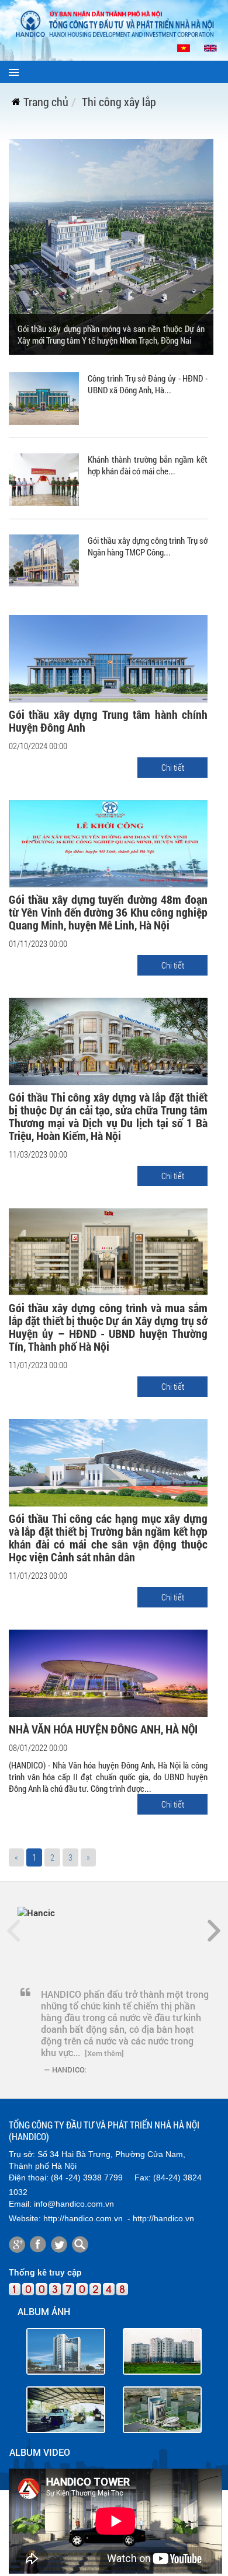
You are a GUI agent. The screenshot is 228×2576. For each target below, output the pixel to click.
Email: (20, 2204)
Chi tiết (173, 767)
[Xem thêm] (104, 2053)
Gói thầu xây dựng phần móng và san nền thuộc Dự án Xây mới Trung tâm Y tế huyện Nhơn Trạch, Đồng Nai (111, 334)
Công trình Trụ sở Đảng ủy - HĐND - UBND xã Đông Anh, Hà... (148, 384)
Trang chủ (46, 102)
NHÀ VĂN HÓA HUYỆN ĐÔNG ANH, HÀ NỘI (103, 1729)
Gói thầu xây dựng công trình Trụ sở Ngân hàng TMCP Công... (148, 546)
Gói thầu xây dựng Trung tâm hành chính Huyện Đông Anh (108, 721)
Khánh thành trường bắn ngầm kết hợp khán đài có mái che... (148, 465)
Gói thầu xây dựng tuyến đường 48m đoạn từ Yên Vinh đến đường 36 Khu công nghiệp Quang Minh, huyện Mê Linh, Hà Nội (108, 912)
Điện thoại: (29, 2177)
